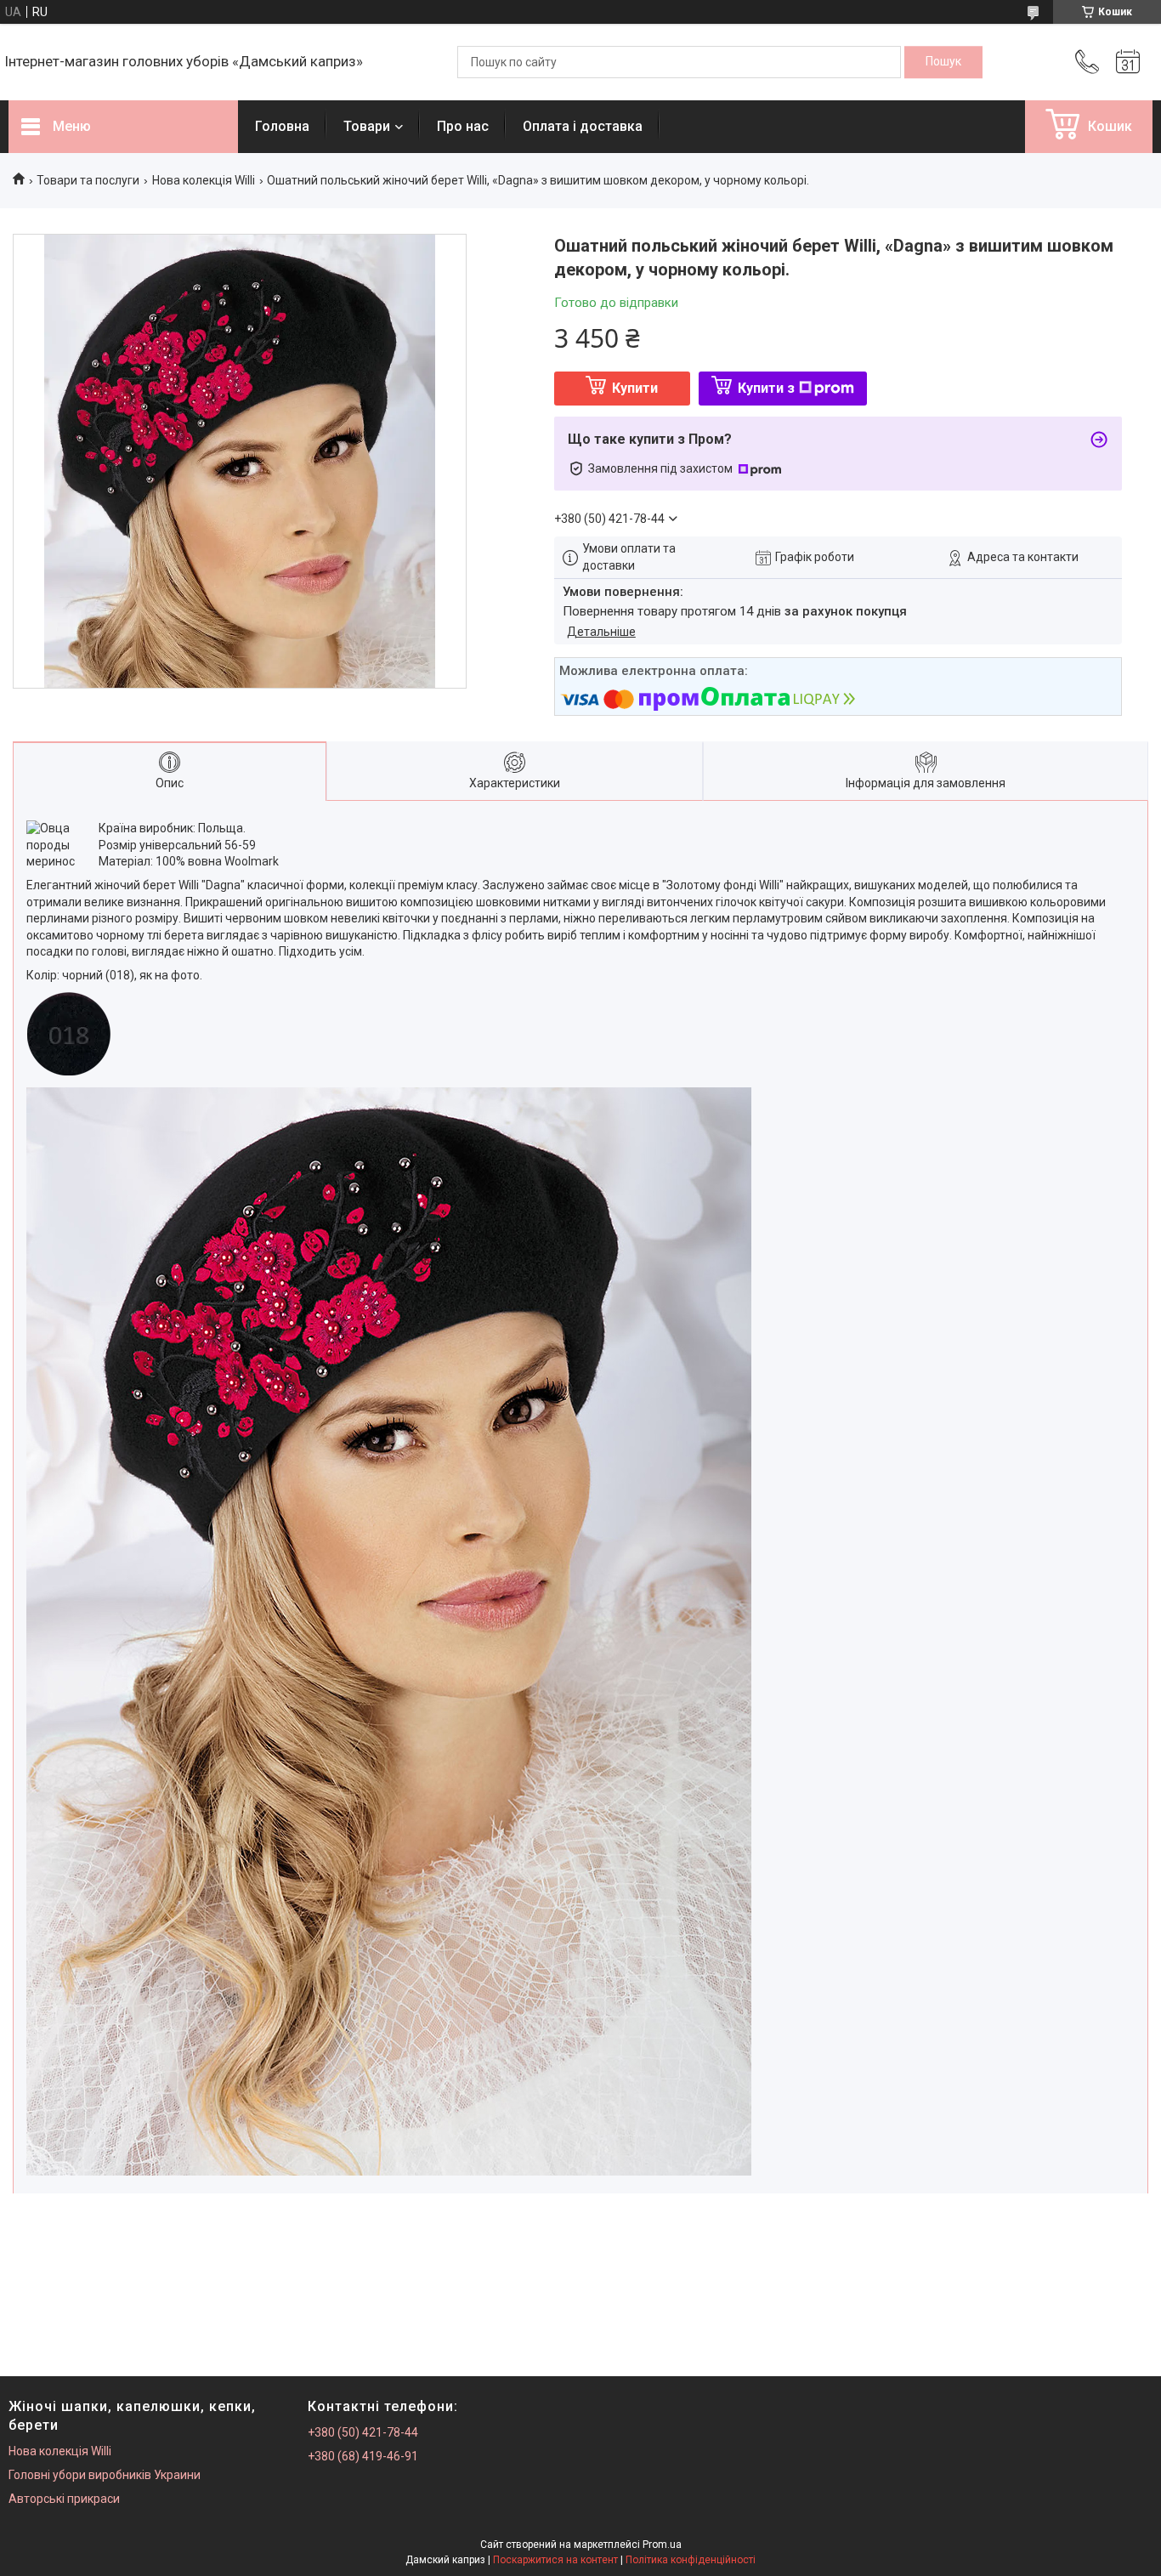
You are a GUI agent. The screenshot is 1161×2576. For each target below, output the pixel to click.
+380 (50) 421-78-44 (363, 2432)
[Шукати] (943, 62)
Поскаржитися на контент (555, 2560)
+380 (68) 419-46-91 (363, 2456)
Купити (635, 388)
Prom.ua (662, 2545)
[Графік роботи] (1128, 62)
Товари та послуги (88, 180)
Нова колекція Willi (204, 180)
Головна (282, 126)
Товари (367, 126)
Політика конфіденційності (691, 2560)
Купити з (766, 388)
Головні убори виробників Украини (105, 2475)
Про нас (463, 126)
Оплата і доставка (583, 126)
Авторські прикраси (64, 2499)
